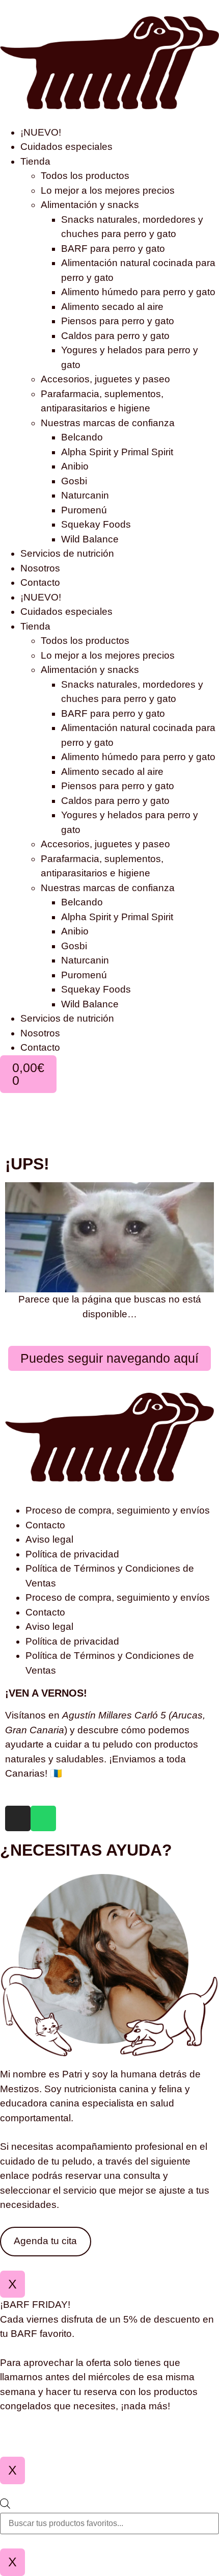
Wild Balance (90, 539)
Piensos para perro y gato (118, 321)
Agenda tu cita (45, 2241)
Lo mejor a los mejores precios (108, 190)
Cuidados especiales (66, 147)
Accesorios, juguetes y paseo (105, 379)
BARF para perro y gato (113, 249)
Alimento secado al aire (112, 307)
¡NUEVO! (41, 132)
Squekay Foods (96, 524)
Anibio (75, 466)
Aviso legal (49, 1539)
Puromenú (84, 510)
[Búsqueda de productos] (109, 2517)
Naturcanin (85, 495)
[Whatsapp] (43, 1818)
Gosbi (74, 481)
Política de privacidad (72, 1554)
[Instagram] (18, 1818)
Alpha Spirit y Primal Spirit (117, 452)
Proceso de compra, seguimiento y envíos (118, 1510)
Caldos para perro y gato (115, 336)
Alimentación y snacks (90, 205)
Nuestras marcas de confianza (108, 423)
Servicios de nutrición (67, 553)
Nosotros (40, 568)
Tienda (35, 161)
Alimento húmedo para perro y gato (138, 292)
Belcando (82, 437)
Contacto (40, 582)
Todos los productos (85, 176)
